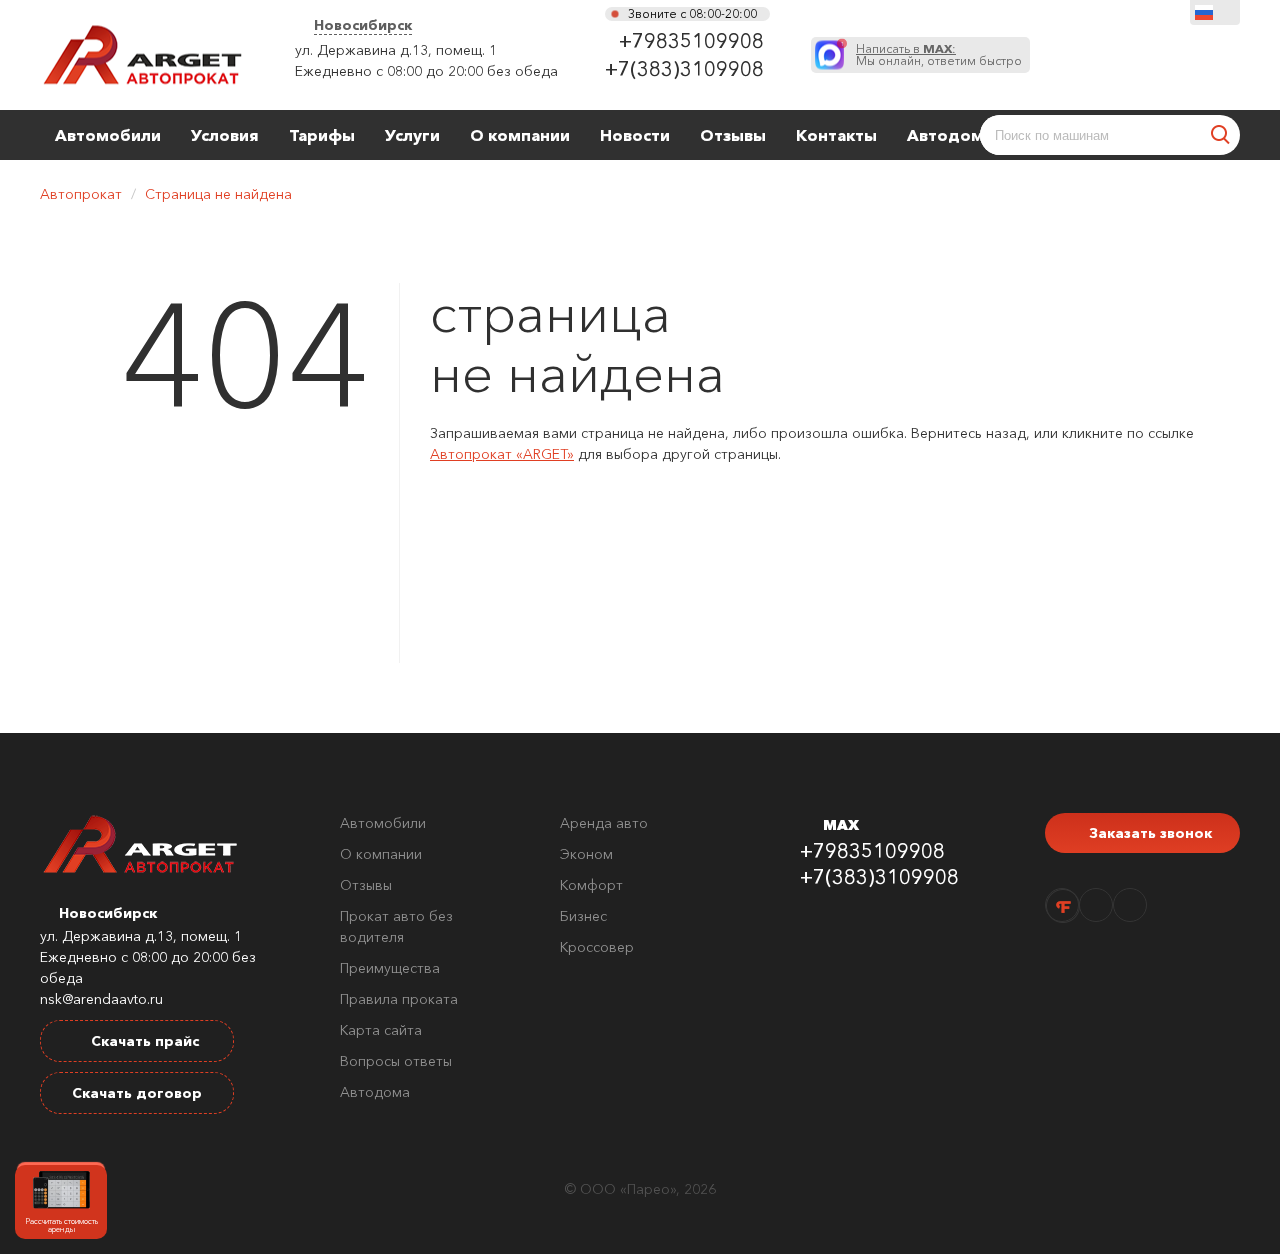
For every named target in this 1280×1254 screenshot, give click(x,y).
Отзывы (733, 135)
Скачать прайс (143, 1041)
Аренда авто (604, 823)
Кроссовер (597, 947)
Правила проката (399, 999)
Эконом (586, 854)
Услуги (412, 135)
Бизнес (583, 916)
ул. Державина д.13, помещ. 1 (396, 50)
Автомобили (108, 135)
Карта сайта (381, 1030)
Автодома (950, 135)
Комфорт (591, 885)
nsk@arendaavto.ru (101, 999)
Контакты (836, 135)
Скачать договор (137, 1093)
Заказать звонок (1148, 833)
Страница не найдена (218, 194)
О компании (520, 135)
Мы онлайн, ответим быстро (939, 55)
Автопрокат (81, 194)
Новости (635, 135)
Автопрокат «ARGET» (502, 454)
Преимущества (390, 968)
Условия (225, 135)
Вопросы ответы (396, 1061)
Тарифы (322, 135)
